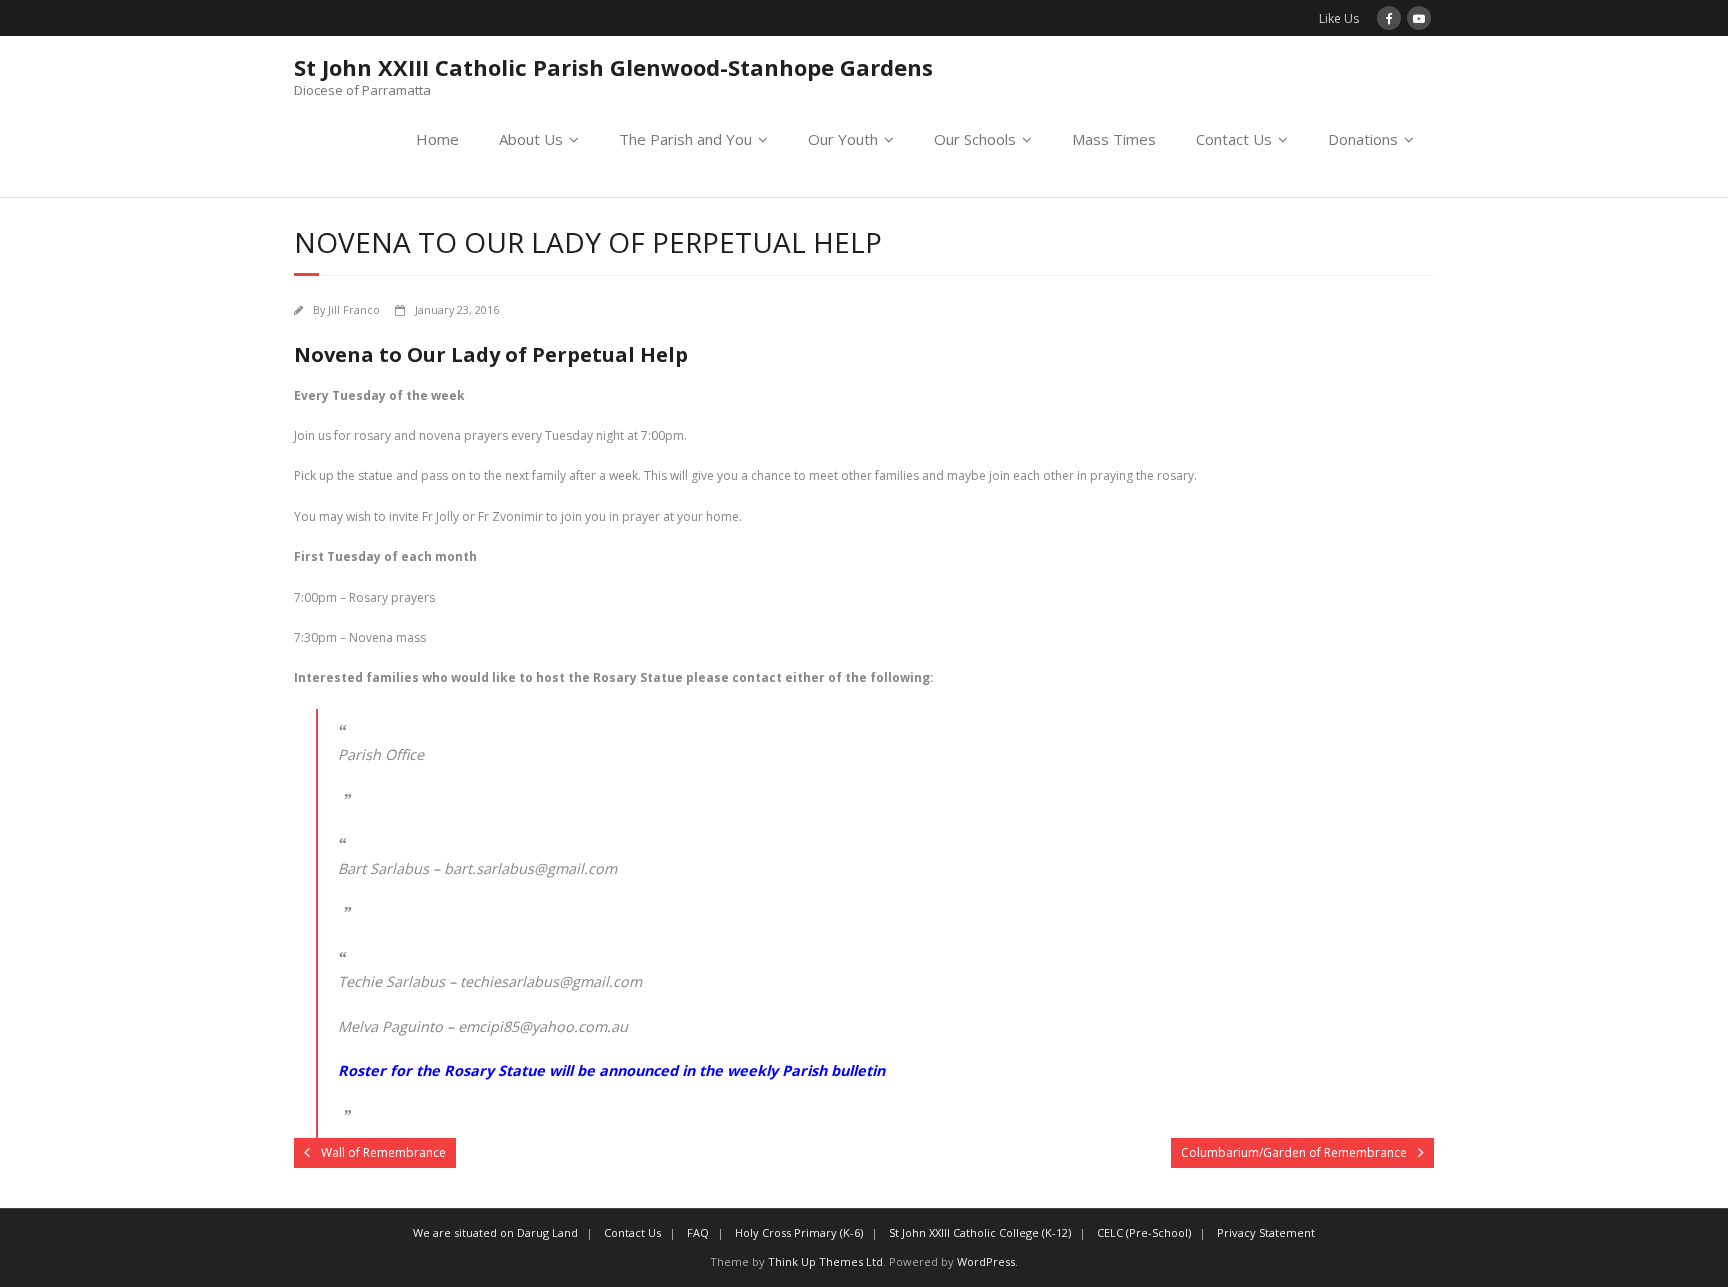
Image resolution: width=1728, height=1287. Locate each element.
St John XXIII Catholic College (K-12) (980, 1232)
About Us (531, 139)
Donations (1363, 139)
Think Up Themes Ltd (825, 1261)
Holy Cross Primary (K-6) (799, 1232)
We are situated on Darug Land (495, 1232)
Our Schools (975, 139)
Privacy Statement (1266, 1232)
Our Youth (843, 139)
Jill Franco (354, 309)
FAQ (698, 1232)
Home (437, 139)
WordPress (986, 1261)
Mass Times (1114, 139)
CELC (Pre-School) (1144, 1232)
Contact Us (1234, 139)
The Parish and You (685, 139)
